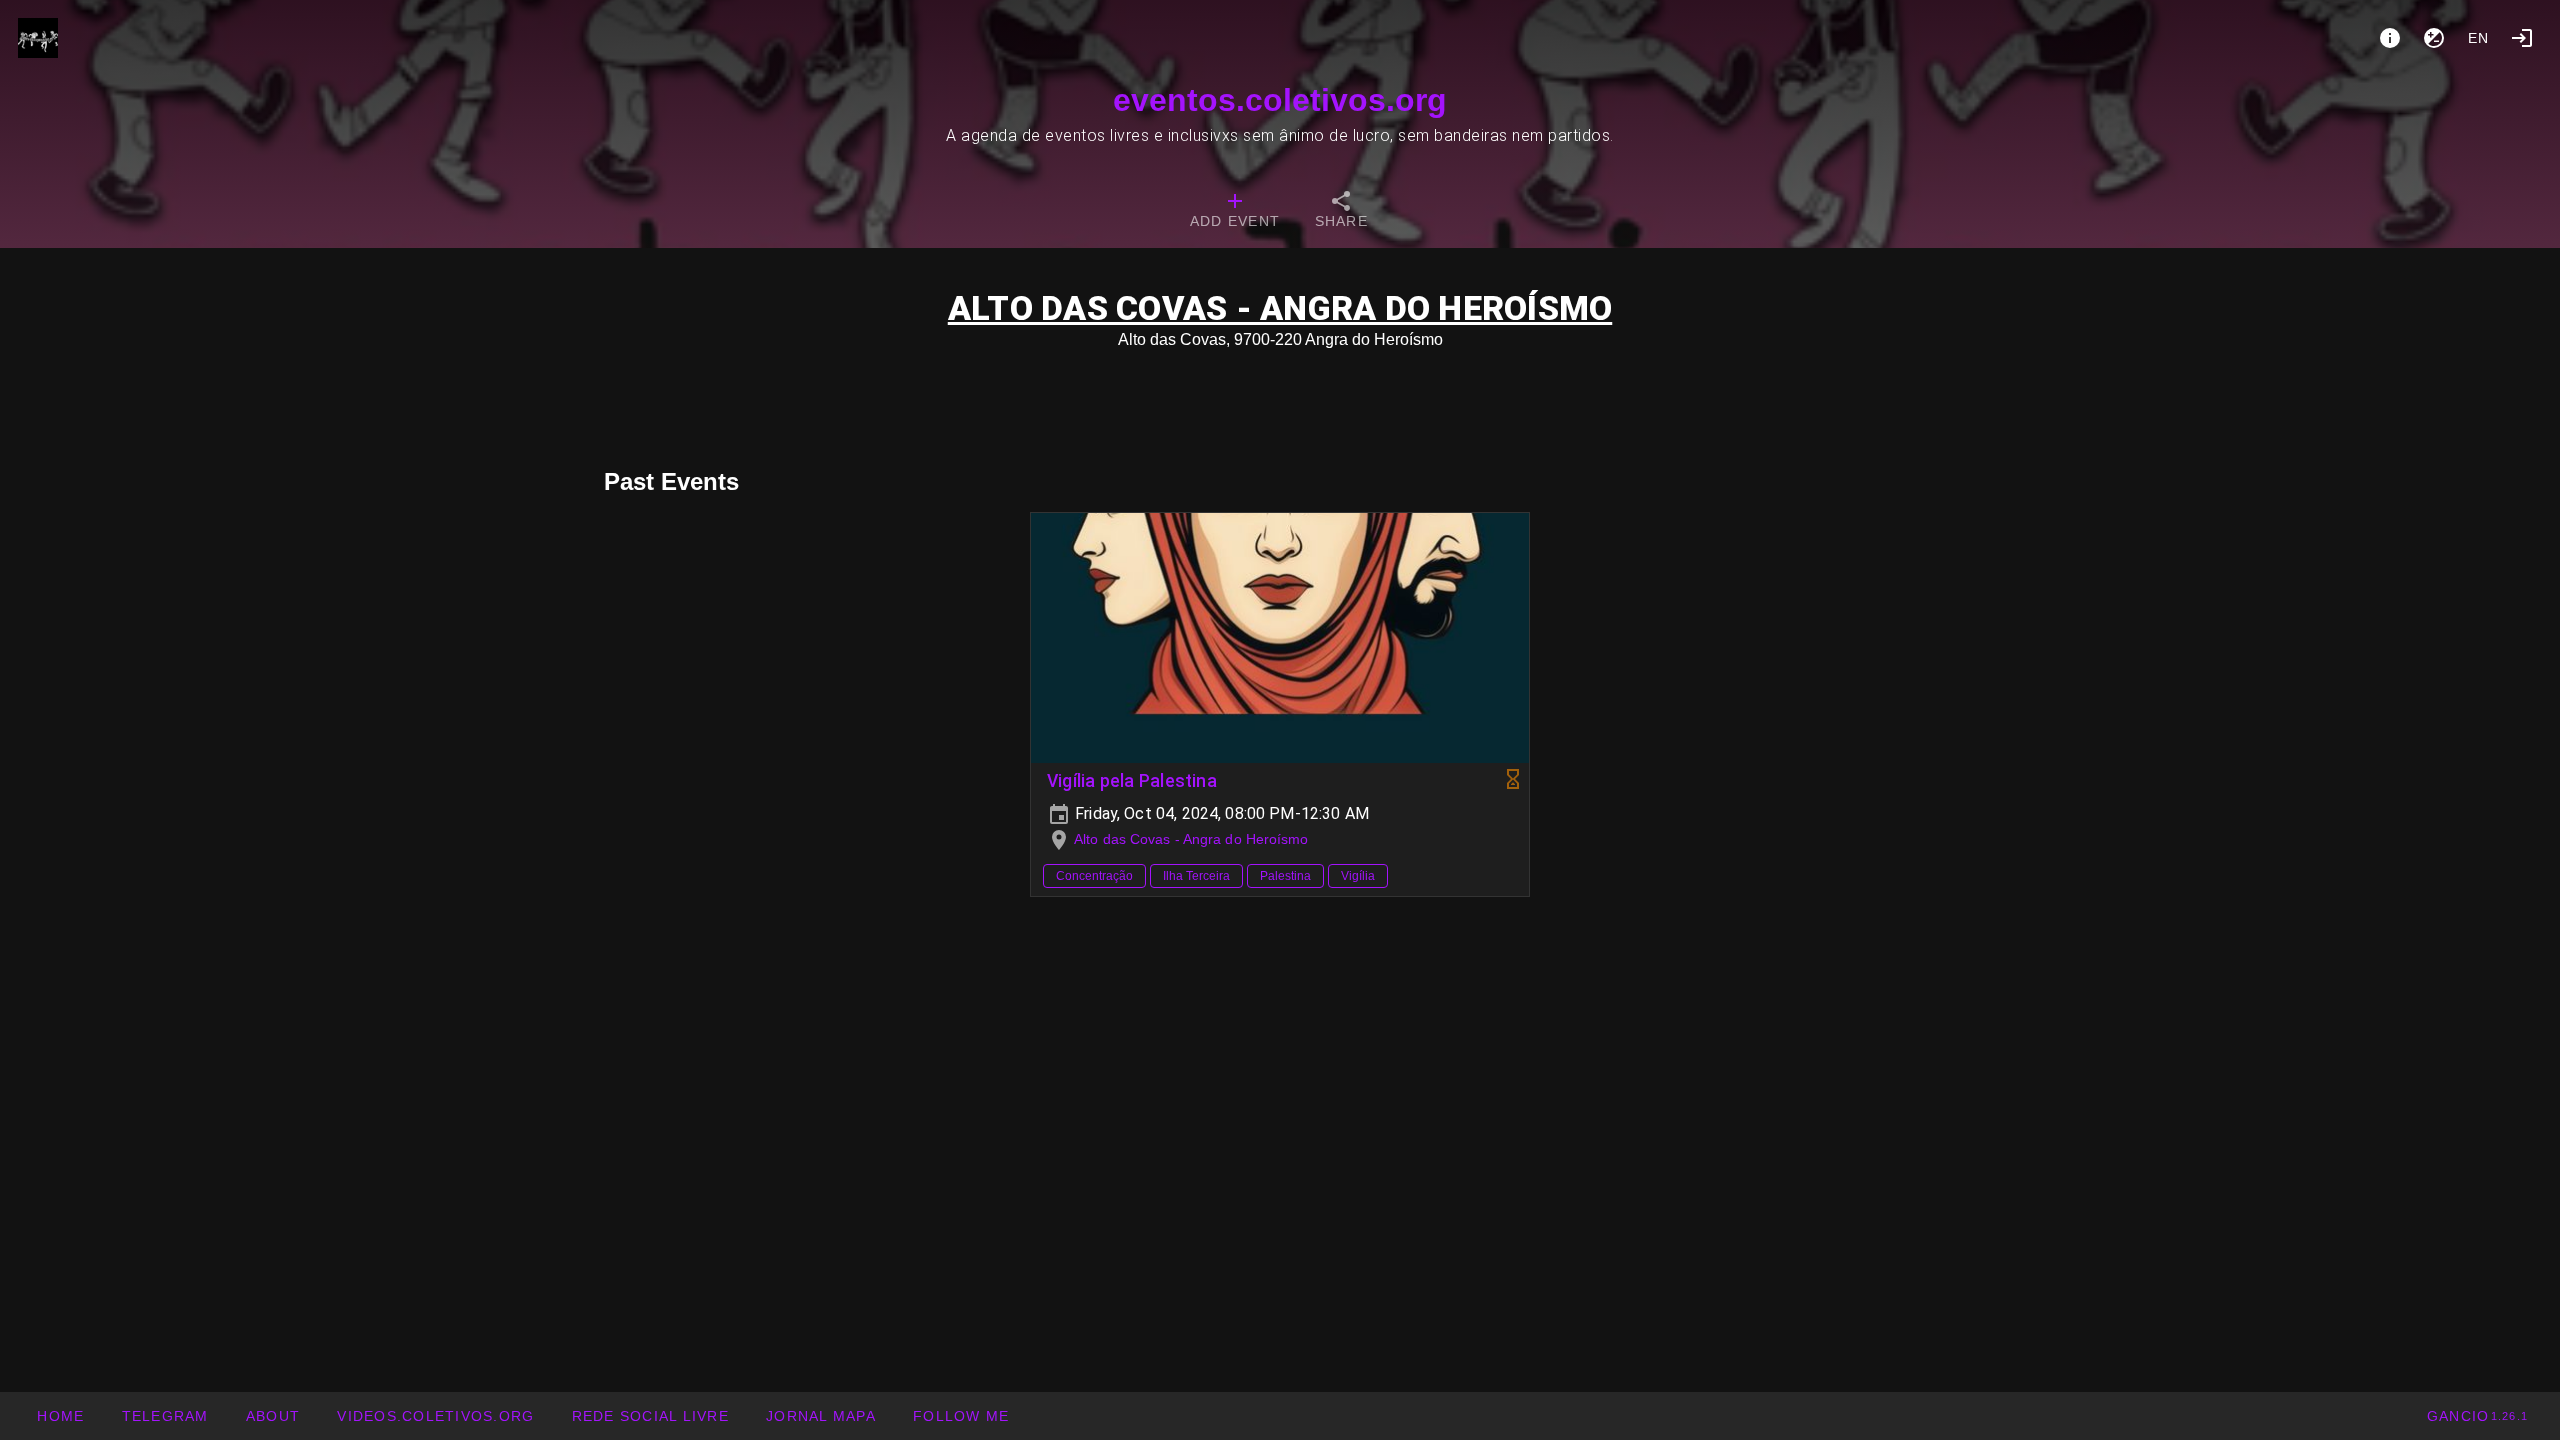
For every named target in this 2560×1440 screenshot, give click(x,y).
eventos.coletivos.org (1280, 100)
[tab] (1235, 212)
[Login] (2522, 38)
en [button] (2479, 38)
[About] (2390, 38)
